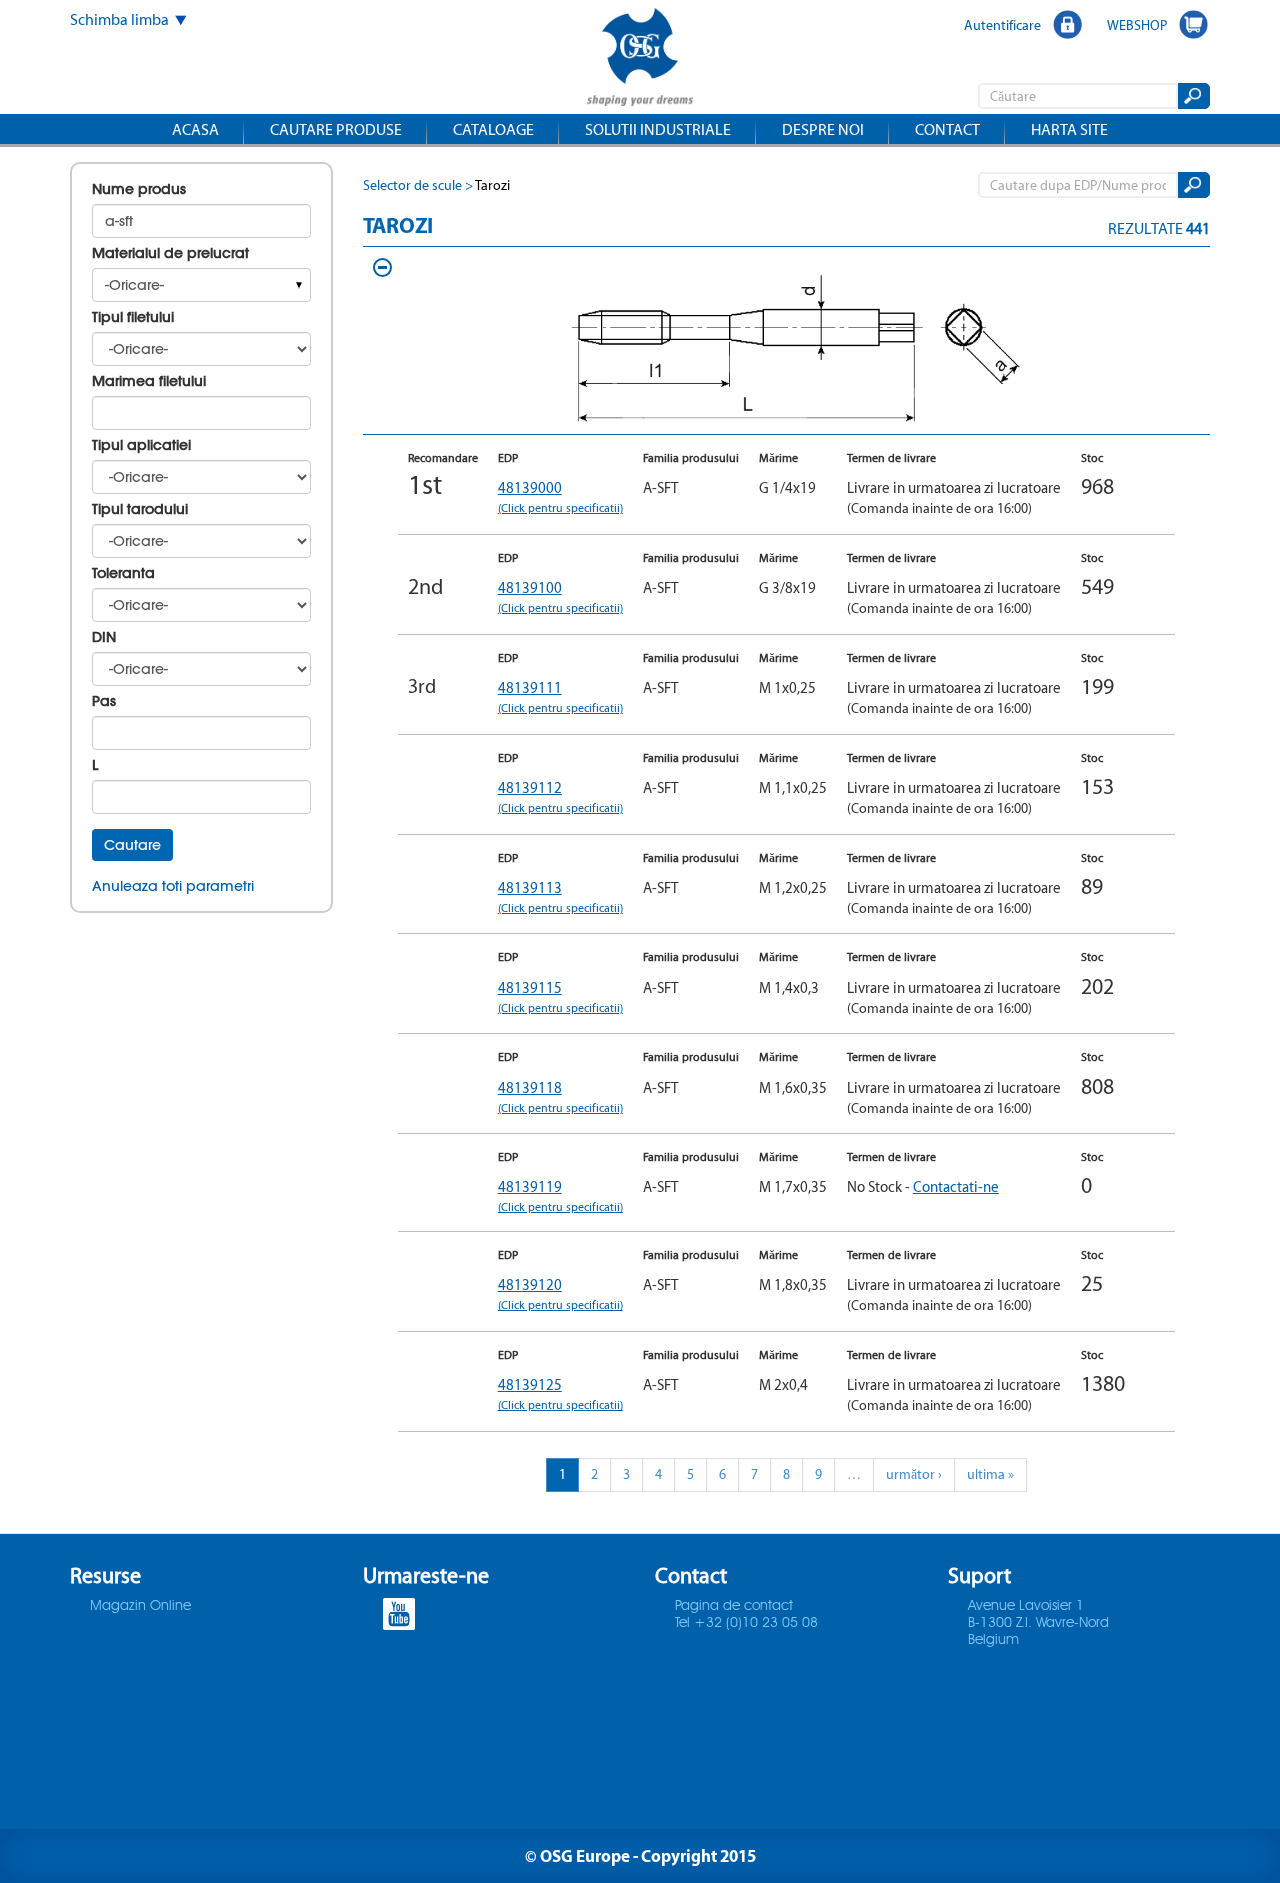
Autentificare (1002, 25)
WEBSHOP (1137, 25)
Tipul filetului (133, 317)
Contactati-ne (956, 1186)
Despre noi (823, 129)
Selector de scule (412, 185)
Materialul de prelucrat (170, 253)
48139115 (560, 996)
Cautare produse (336, 129)
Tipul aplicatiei (141, 445)
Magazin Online (140, 1606)
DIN (104, 637)
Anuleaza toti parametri (173, 886)
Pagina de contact (734, 1606)
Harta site (1069, 129)
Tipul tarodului (140, 509)
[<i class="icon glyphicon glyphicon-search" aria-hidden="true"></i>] (1192, 96)
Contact (947, 129)
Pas (104, 701)
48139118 (560, 1096)
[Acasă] (640, 59)
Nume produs (139, 189)
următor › (914, 1474)
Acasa (195, 129)
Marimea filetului (149, 381)
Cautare (132, 845)
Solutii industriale (658, 129)
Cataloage (493, 129)
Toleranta (123, 573)
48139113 (560, 896)
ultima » (990, 1474)
